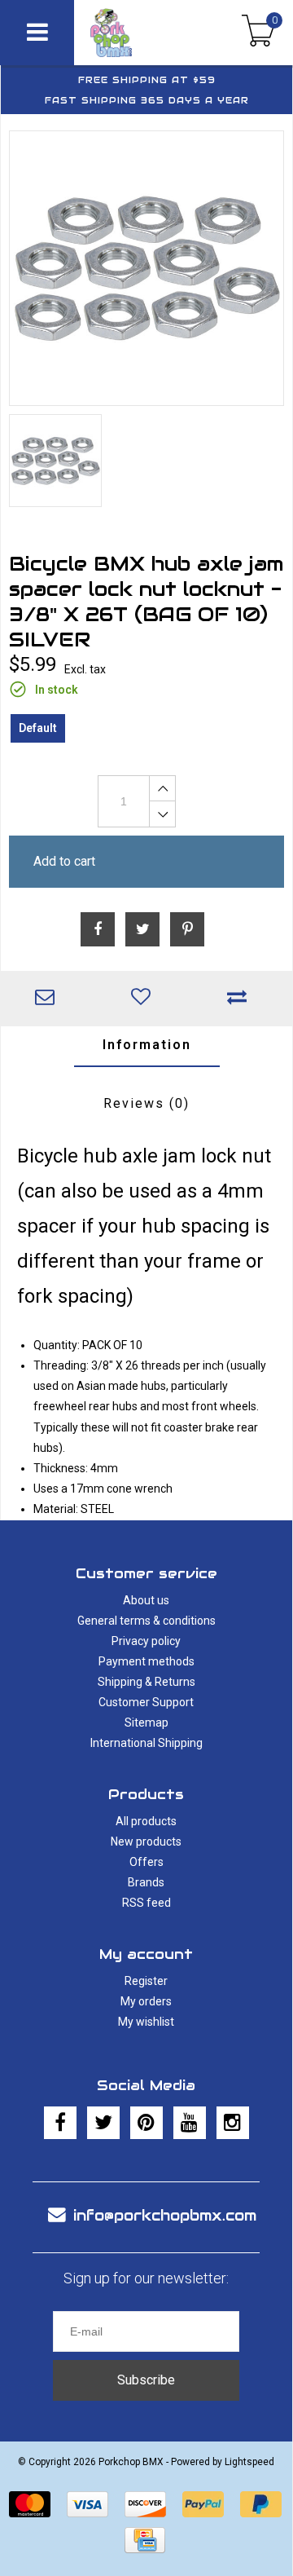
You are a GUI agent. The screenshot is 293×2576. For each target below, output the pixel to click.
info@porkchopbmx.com (165, 2215)
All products (146, 1821)
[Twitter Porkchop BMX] (103, 2123)
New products (146, 1842)
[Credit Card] (145, 2540)
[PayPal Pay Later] (261, 2504)
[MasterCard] (30, 2504)
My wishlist (146, 2022)
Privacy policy (146, 1641)
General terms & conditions (146, 1621)
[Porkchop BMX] (131, 33)
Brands (146, 1882)
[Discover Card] (145, 2504)
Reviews (146, 1103)
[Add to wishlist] (145, 999)
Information (147, 1045)
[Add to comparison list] (241, 999)
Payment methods (146, 1661)
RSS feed (146, 1903)
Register (146, 1981)
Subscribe (146, 2380)
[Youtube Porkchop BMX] (190, 2123)
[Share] (98, 929)
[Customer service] (49, 999)
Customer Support (146, 1702)
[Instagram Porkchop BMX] (233, 2123)
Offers (146, 1862)
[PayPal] (203, 2504)
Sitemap (146, 1722)
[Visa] (87, 2504)
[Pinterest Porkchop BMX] (146, 2123)
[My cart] (258, 33)
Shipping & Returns (146, 1682)
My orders (146, 2001)
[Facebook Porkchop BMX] (60, 2123)
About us (146, 1600)
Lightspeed (249, 2462)
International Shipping (146, 1743)
